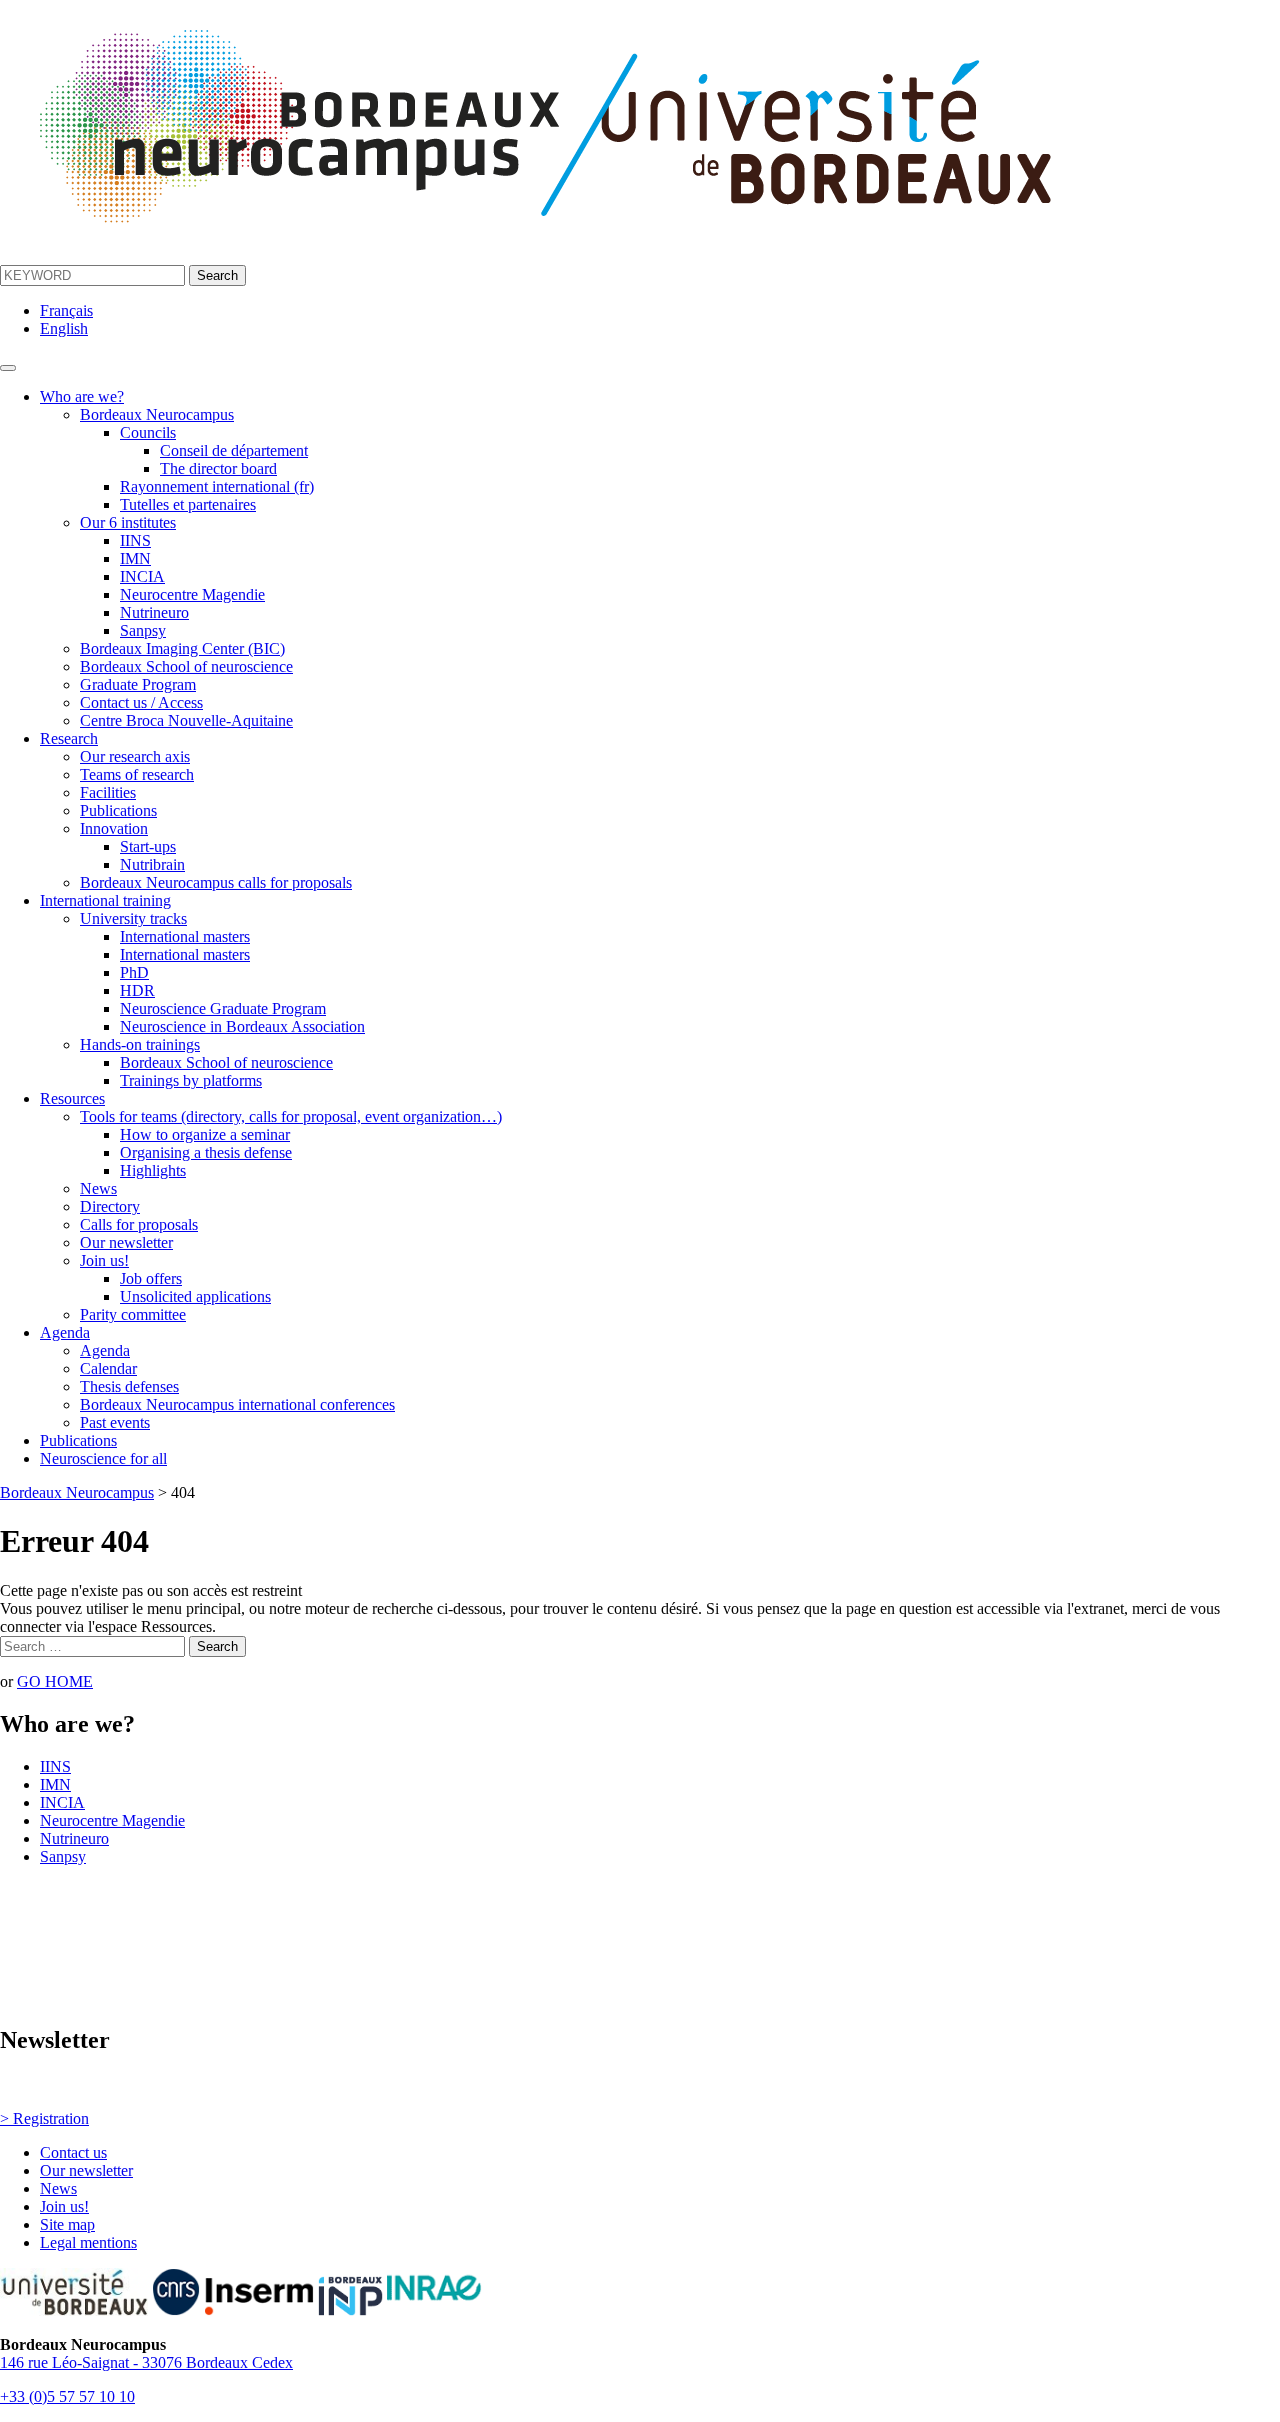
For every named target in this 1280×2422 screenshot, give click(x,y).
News (98, 1188)
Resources (72, 1098)
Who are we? (82, 396)
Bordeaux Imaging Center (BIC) (182, 648)
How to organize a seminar (205, 1134)
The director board (218, 468)
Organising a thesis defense (206, 1152)
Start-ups (148, 846)
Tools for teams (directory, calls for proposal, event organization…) (291, 1116)
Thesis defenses (129, 1386)
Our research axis (135, 756)
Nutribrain (152, 864)
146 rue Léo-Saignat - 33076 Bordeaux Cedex (146, 2362)
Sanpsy (143, 630)
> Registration (44, 2118)
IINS (135, 540)
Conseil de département (234, 450)
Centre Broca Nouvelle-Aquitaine (186, 720)
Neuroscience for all (103, 1458)
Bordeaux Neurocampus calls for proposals (216, 882)
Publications (118, 810)
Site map (67, 2224)
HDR (137, 990)
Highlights (153, 1170)
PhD (134, 972)
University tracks (133, 918)
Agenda (65, 1332)
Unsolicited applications (195, 1296)
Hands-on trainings (140, 1044)
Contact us (73, 2152)
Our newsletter (126, 1242)
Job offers (151, 1278)
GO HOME (55, 1681)
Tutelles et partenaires (188, 504)
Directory (110, 1206)
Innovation (114, 828)
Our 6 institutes (128, 522)
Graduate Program (138, 684)
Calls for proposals (139, 1224)
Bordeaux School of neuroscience (186, 666)
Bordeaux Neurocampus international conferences (237, 1404)
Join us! (104, 1260)
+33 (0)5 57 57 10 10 (67, 2396)
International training (105, 900)
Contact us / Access (141, 702)
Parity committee (133, 1314)
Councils (148, 432)
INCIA (142, 576)
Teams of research (137, 774)
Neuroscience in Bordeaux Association (242, 1026)
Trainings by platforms (191, 1080)
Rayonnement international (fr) (217, 486)
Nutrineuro (154, 612)
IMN (135, 558)
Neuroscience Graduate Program (223, 1008)
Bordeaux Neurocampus (157, 414)
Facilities (108, 792)
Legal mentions (88, 2242)
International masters (185, 936)
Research (69, 738)
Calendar (108, 1368)
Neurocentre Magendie (192, 594)
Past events (115, 1422)
